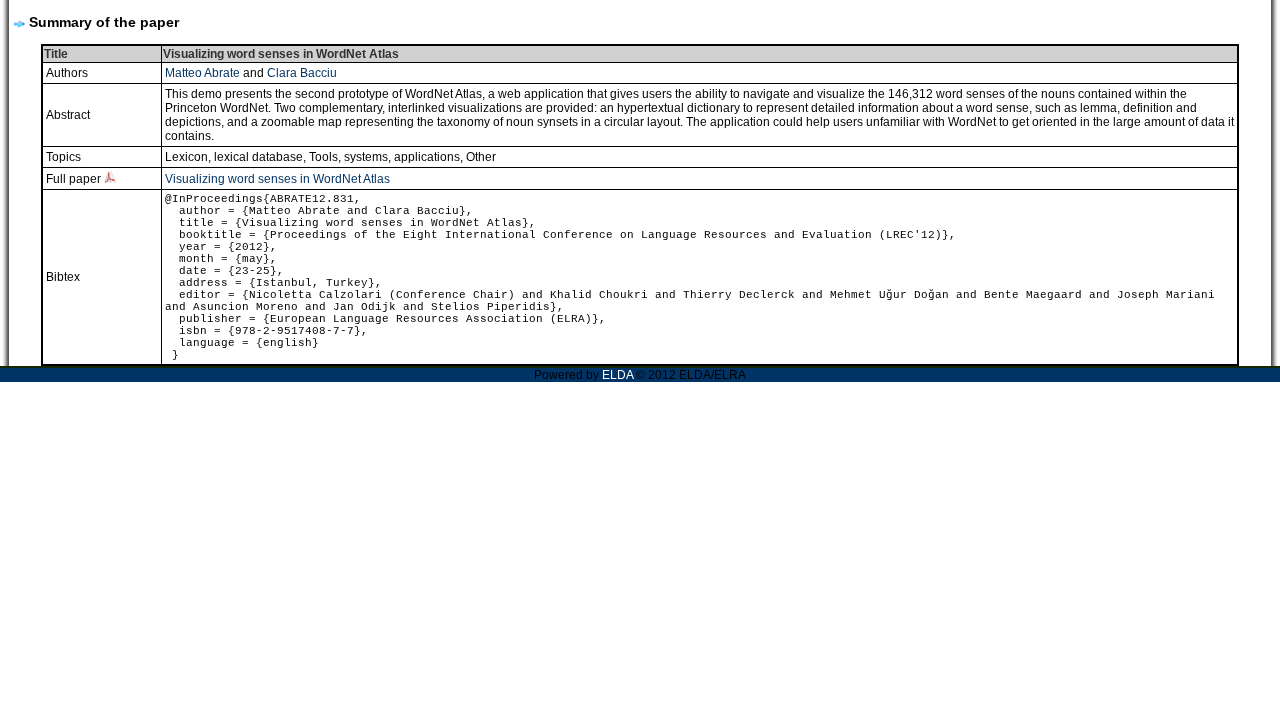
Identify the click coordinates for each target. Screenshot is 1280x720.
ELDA (617, 375)
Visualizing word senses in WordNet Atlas (277, 179)
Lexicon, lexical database (234, 157)
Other (481, 157)
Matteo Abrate (202, 73)
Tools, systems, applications (384, 157)
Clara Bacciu (302, 73)
